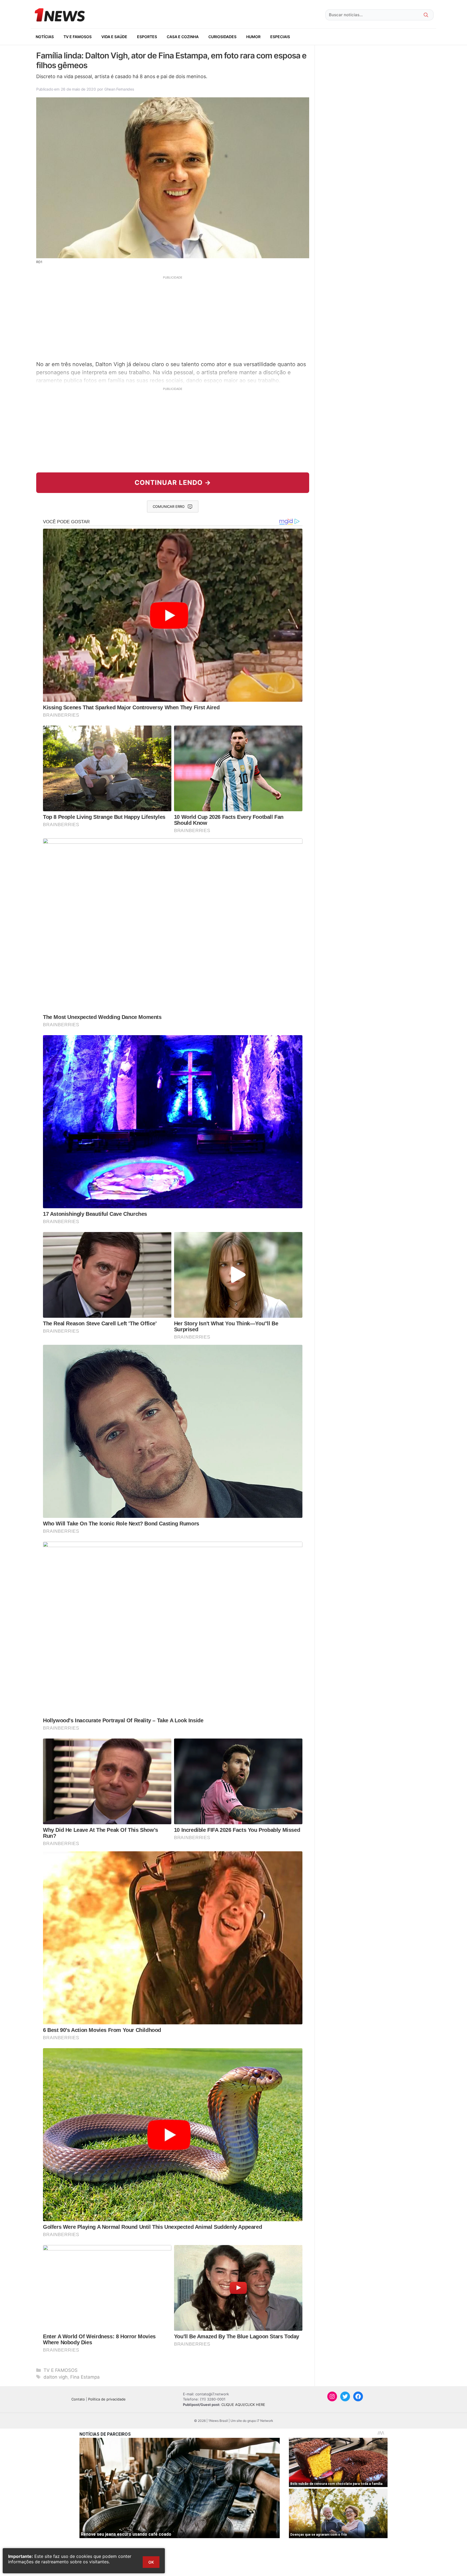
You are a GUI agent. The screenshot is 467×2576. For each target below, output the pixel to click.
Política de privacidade (107, 2399)
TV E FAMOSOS (78, 37)
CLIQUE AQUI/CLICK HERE (243, 2405)
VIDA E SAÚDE (114, 37)
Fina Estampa (85, 2377)
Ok (151, 2562)
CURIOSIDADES (222, 37)
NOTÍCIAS (45, 37)
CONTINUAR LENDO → (173, 483)
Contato (78, 2399)
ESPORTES (147, 37)
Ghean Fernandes (119, 89)
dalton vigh (56, 2377)
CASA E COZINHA (183, 37)
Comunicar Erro (169, 506)
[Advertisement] (173, 317)
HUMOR (253, 37)
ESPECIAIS (280, 37)
